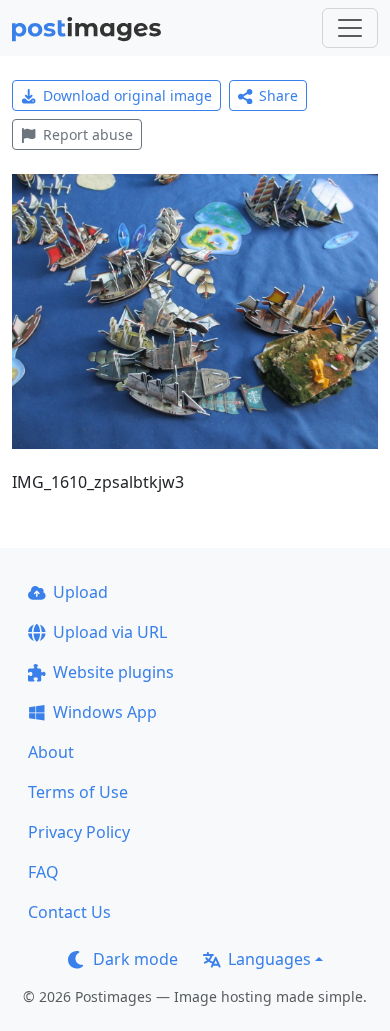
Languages (269, 959)
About (51, 752)
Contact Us (69, 912)
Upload (80, 592)
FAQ (43, 872)
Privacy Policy (79, 832)
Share (278, 95)
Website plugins (113, 672)
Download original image (127, 95)
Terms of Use (78, 792)
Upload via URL (110, 632)
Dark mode (135, 959)
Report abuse (88, 134)
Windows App (105, 712)
